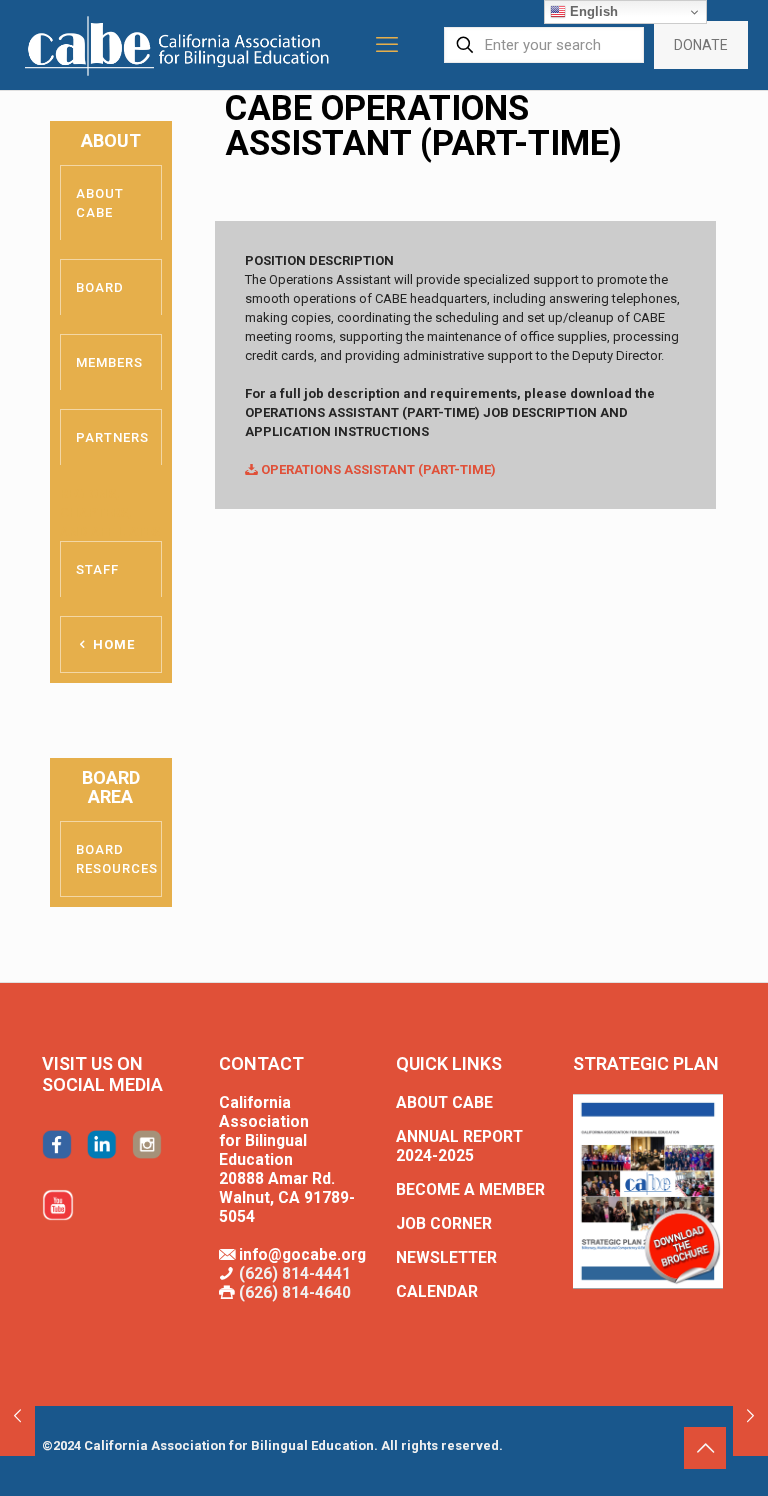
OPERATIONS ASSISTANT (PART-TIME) (377, 469)
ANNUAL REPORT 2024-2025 (459, 1146)
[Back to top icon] (705, 1448)
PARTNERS (112, 437)
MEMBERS (109, 362)
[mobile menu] (387, 45)
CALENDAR (437, 1292)
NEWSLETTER (446, 1258)
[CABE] (179, 45)
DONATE (701, 45)
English (592, 11)
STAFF (97, 569)
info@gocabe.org (302, 1255)
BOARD (100, 287)
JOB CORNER (444, 1224)
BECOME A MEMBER (470, 1190)
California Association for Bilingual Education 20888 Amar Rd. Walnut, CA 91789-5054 (287, 1160)
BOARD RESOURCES (117, 859)
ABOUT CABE (100, 203)
